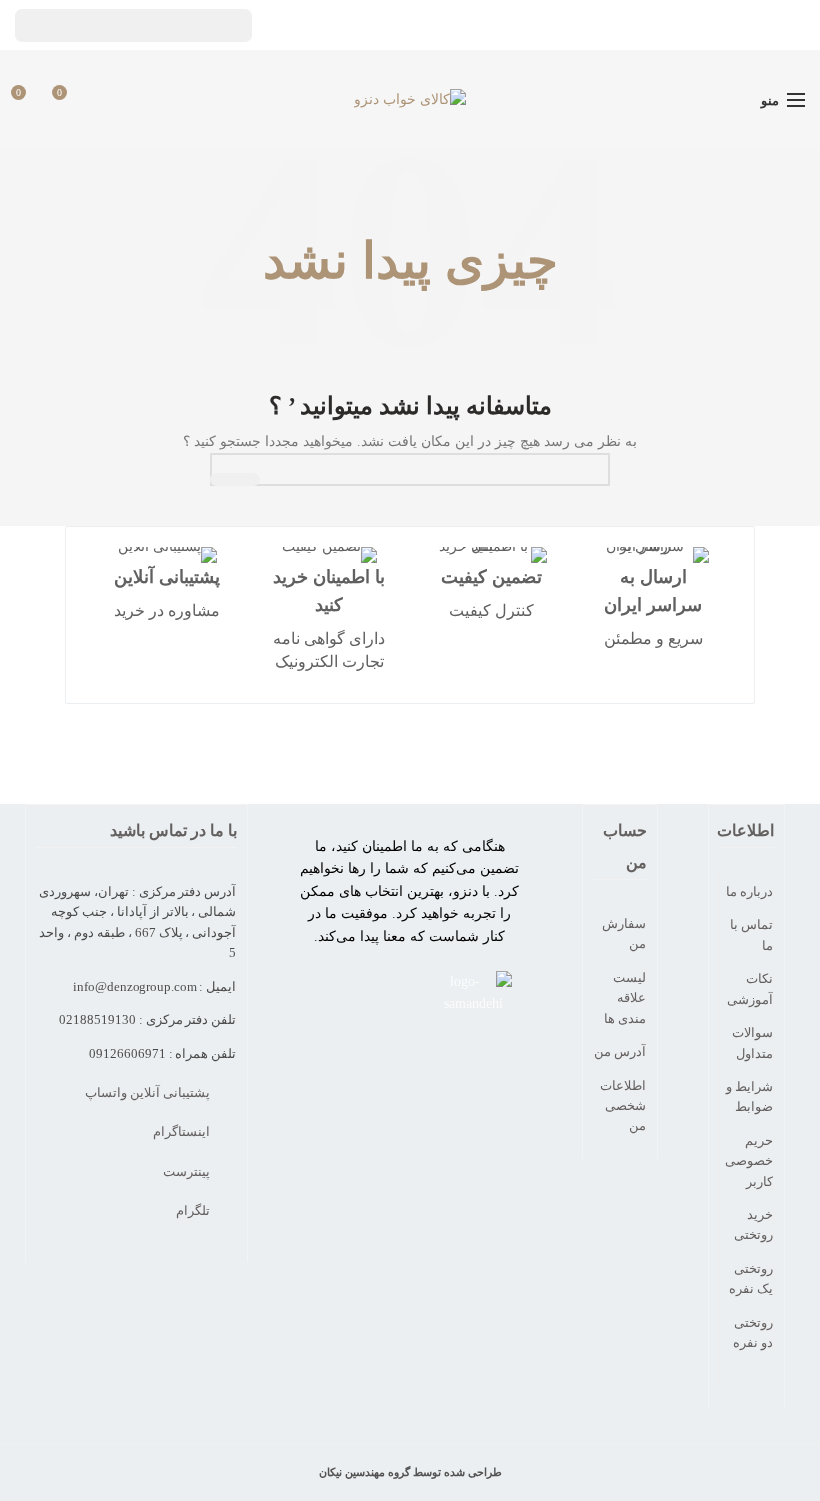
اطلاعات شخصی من (623, 1106)
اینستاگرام (183, 1131)
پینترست (188, 1171)
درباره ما (749, 891)
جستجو (235, 479)
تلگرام (194, 1210)
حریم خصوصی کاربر (749, 1161)
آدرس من (620, 1051)
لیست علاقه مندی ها (625, 998)
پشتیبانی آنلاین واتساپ (149, 1092)
